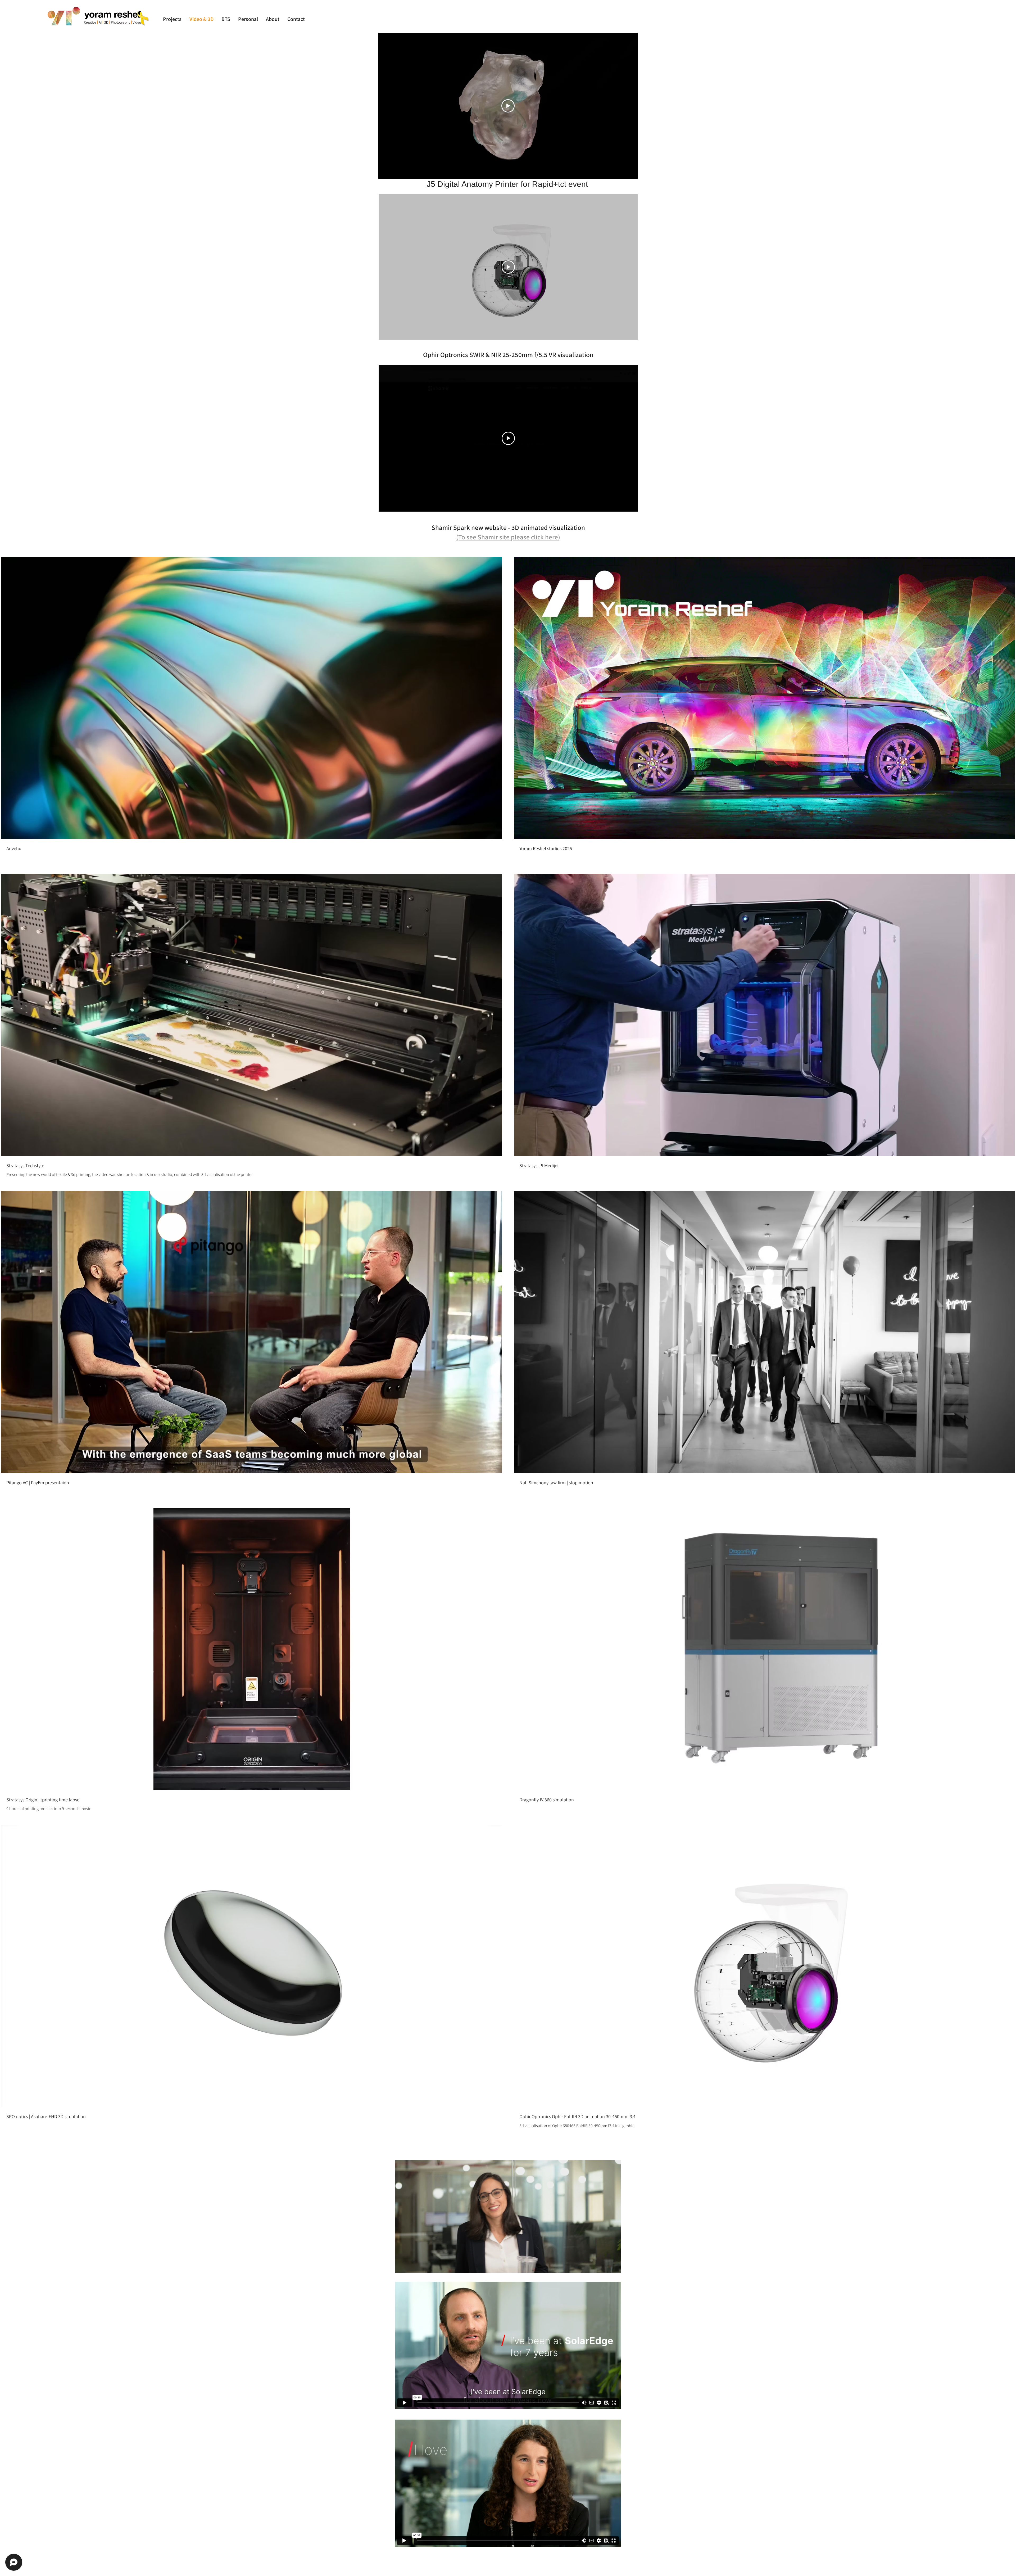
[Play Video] (252, 698)
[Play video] (508, 106)
